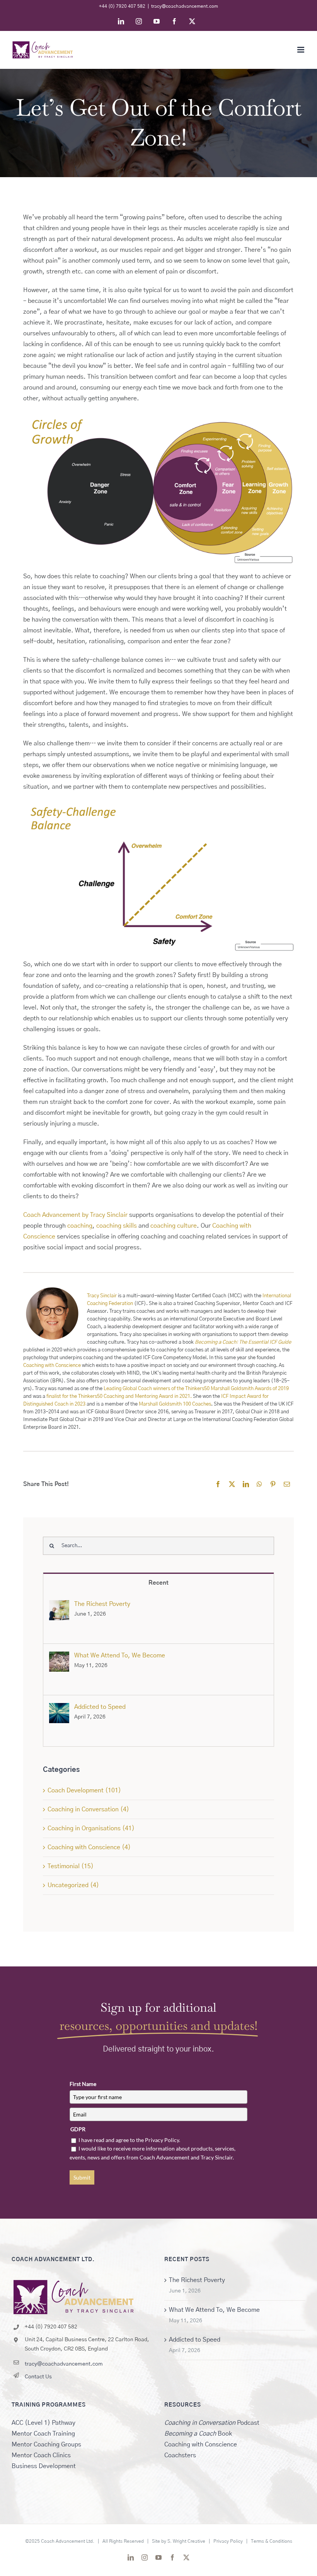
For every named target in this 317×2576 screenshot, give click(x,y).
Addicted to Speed (100, 1707)
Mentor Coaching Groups (46, 2444)
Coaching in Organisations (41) (91, 1828)
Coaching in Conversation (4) (88, 1809)
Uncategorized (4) (73, 1885)
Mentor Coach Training (43, 2434)
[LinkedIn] (246, 1484)
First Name (83, 2084)
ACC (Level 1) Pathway (43, 2423)
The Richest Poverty (102, 1604)
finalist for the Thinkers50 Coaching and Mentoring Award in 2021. (119, 1396)
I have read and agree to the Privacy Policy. (129, 2140)
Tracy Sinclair (102, 1296)
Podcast (212, 2423)
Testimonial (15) (71, 1866)
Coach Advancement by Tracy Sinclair (75, 1215)
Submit (82, 2177)
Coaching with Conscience (52, 1366)
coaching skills (117, 1226)
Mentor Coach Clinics (41, 2455)
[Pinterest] (273, 1484)
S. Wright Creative (186, 2541)
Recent (158, 1583)
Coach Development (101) (84, 1790)
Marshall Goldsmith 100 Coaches (175, 1404)
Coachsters (180, 2455)
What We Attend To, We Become (120, 1655)
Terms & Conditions (272, 2541)
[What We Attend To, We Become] (59, 1657)
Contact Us (38, 2377)
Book (198, 2434)
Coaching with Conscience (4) (89, 1847)
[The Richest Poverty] (59, 1606)
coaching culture (174, 1226)
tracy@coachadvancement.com (185, 6)
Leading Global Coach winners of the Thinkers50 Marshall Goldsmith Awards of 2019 (196, 1389)
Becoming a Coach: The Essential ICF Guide (243, 1342)
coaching (80, 1226)
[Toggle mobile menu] (301, 50)
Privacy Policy (228, 2541)
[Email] (287, 1484)
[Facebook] (218, 1484)
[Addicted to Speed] (59, 1708)
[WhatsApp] (259, 1484)
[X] (232, 1484)
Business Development (44, 2466)
